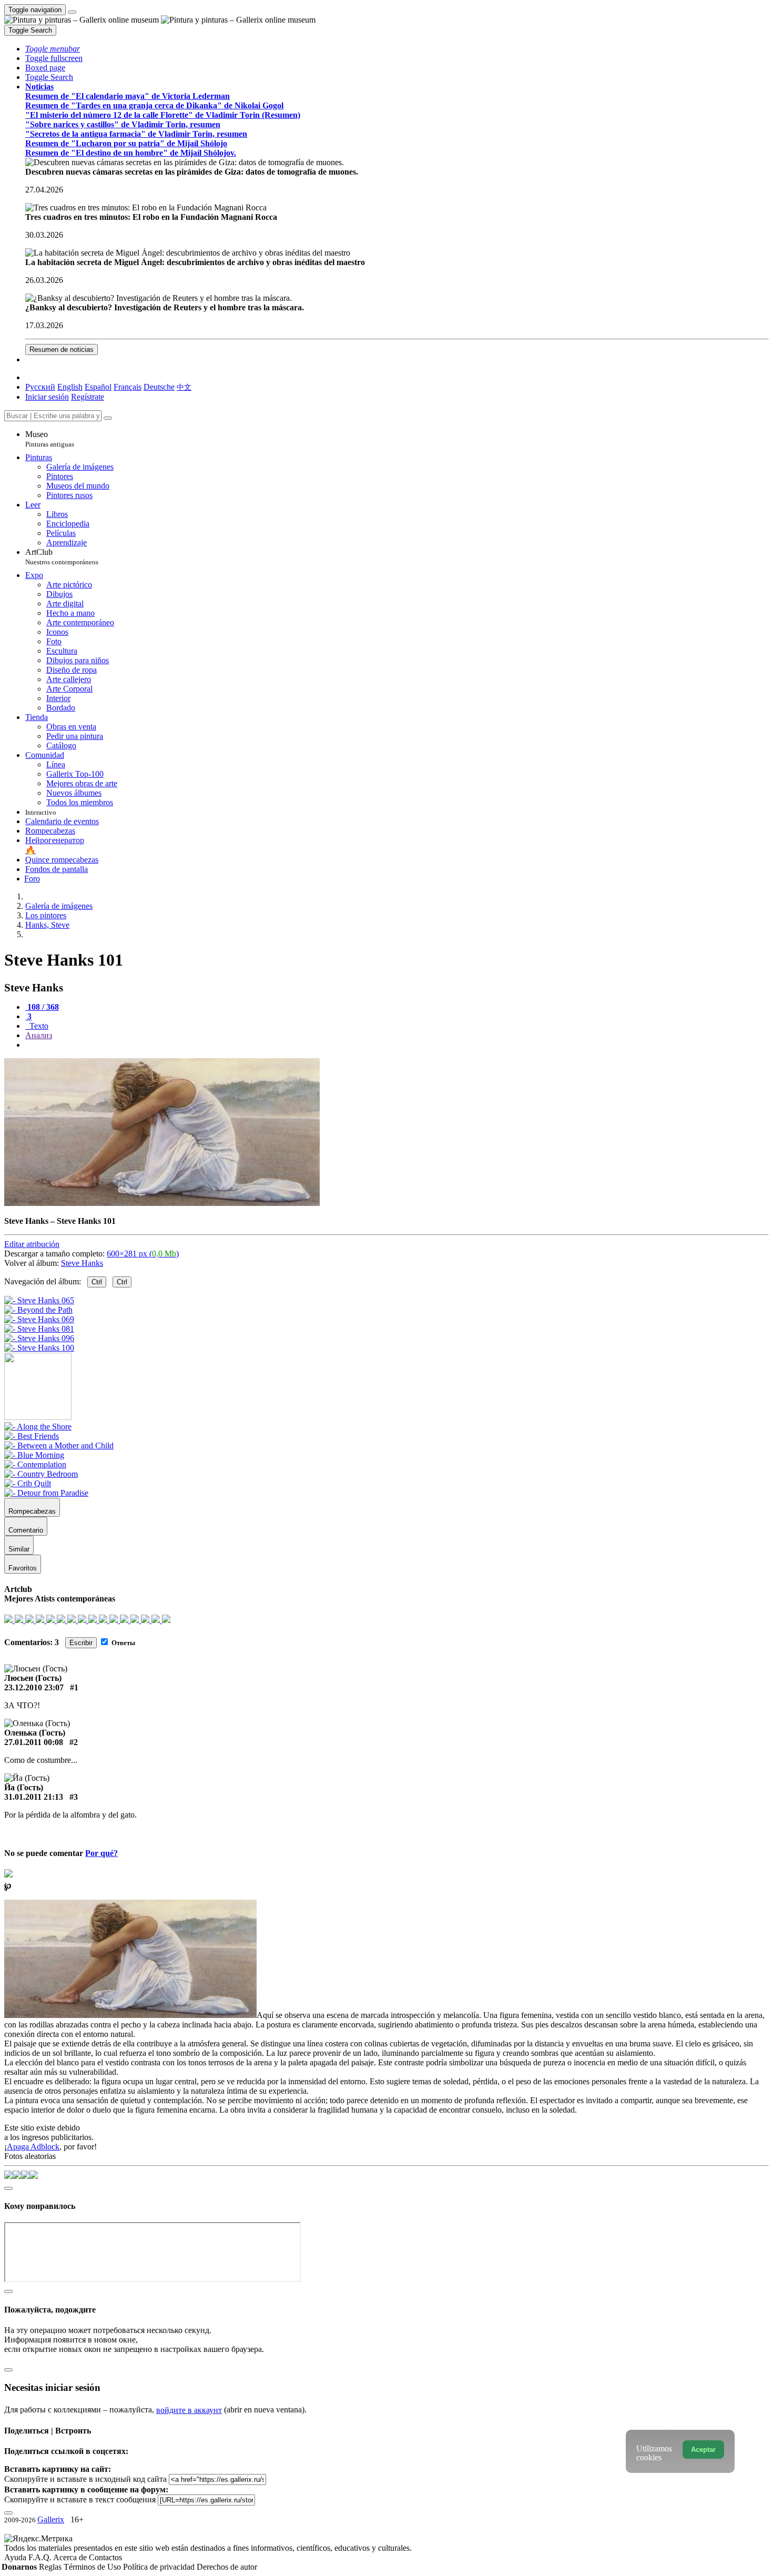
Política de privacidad (160, 2567)
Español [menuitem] (98, 387)
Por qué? (101, 1853)
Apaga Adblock (33, 2147)
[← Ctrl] (39, 1348)
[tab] (42, 1007)
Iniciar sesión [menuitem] (47, 397)
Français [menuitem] (128, 387)
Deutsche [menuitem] (159, 387)
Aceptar (703, 2450)
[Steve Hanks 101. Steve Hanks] (162, 1203)
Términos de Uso (93, 2567)
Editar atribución (32, 1244)
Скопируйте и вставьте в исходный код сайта (85, 2479)
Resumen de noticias (62, 349)
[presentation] (397, 1045)
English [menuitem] (70, 387)
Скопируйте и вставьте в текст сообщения (80, 2499)
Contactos (105, 2557)
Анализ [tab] (39, 1035)
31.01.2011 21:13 (34, 1797)
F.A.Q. (41, 2557)
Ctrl (97, 1282)
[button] (53, 49)
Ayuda (16, 2557)
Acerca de (71, 2557)
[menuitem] (184, 387)
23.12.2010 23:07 (34, 1687)
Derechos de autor (227, 2567)
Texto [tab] (38, 1026)
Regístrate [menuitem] (88, 397)
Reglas (51, 2567)
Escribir (81, 1643)
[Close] (108, 418)
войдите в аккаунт (189, 2410)
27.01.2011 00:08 (34, 1742)
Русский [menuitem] (40, 387)
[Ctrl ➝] (38, 1427)
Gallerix (51, 2519)
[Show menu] (72, 12)
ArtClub (62, 557)
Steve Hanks (82, 1263)
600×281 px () (143, 1254)
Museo (50, 439)
